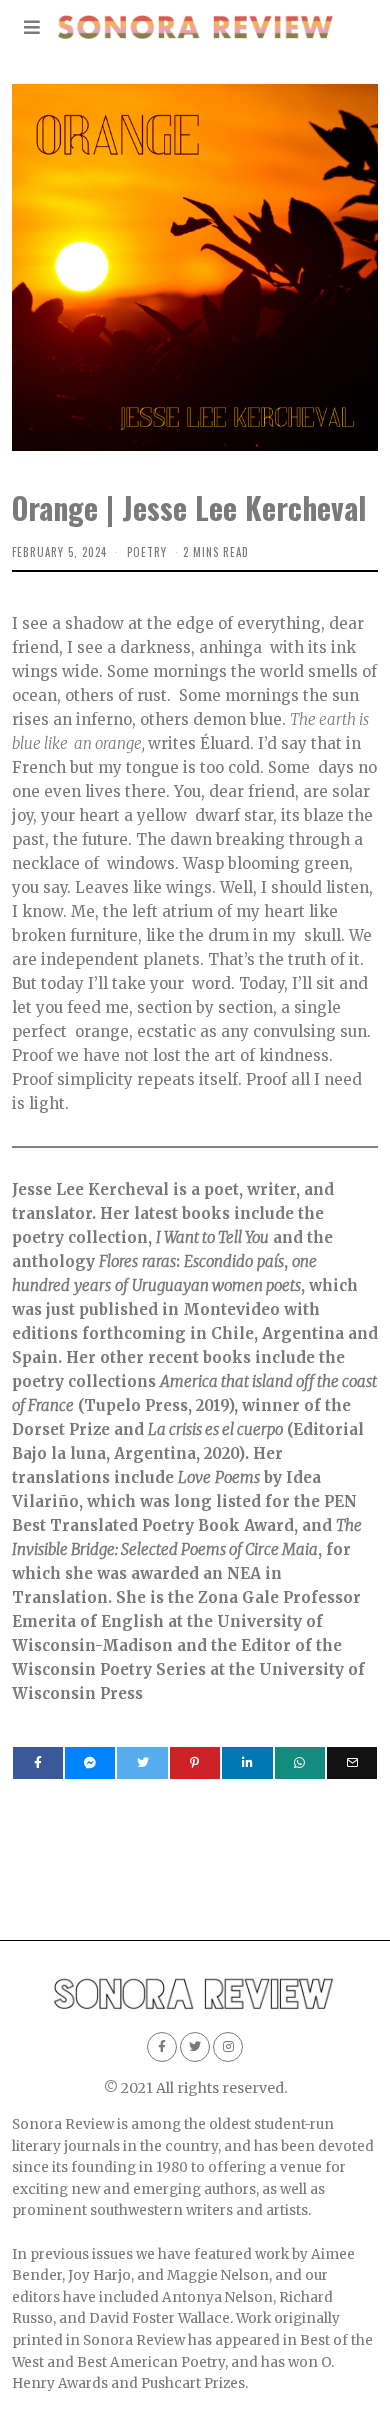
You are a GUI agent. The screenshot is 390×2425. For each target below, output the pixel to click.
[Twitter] (142, 1763)
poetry (147, 552)
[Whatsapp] (300, 1763)
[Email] (352, 1763)
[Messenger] (90, 1763)
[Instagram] (228, 2047)
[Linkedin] (247, 1763)
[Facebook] (38, 1763)
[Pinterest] (195, 1763)
